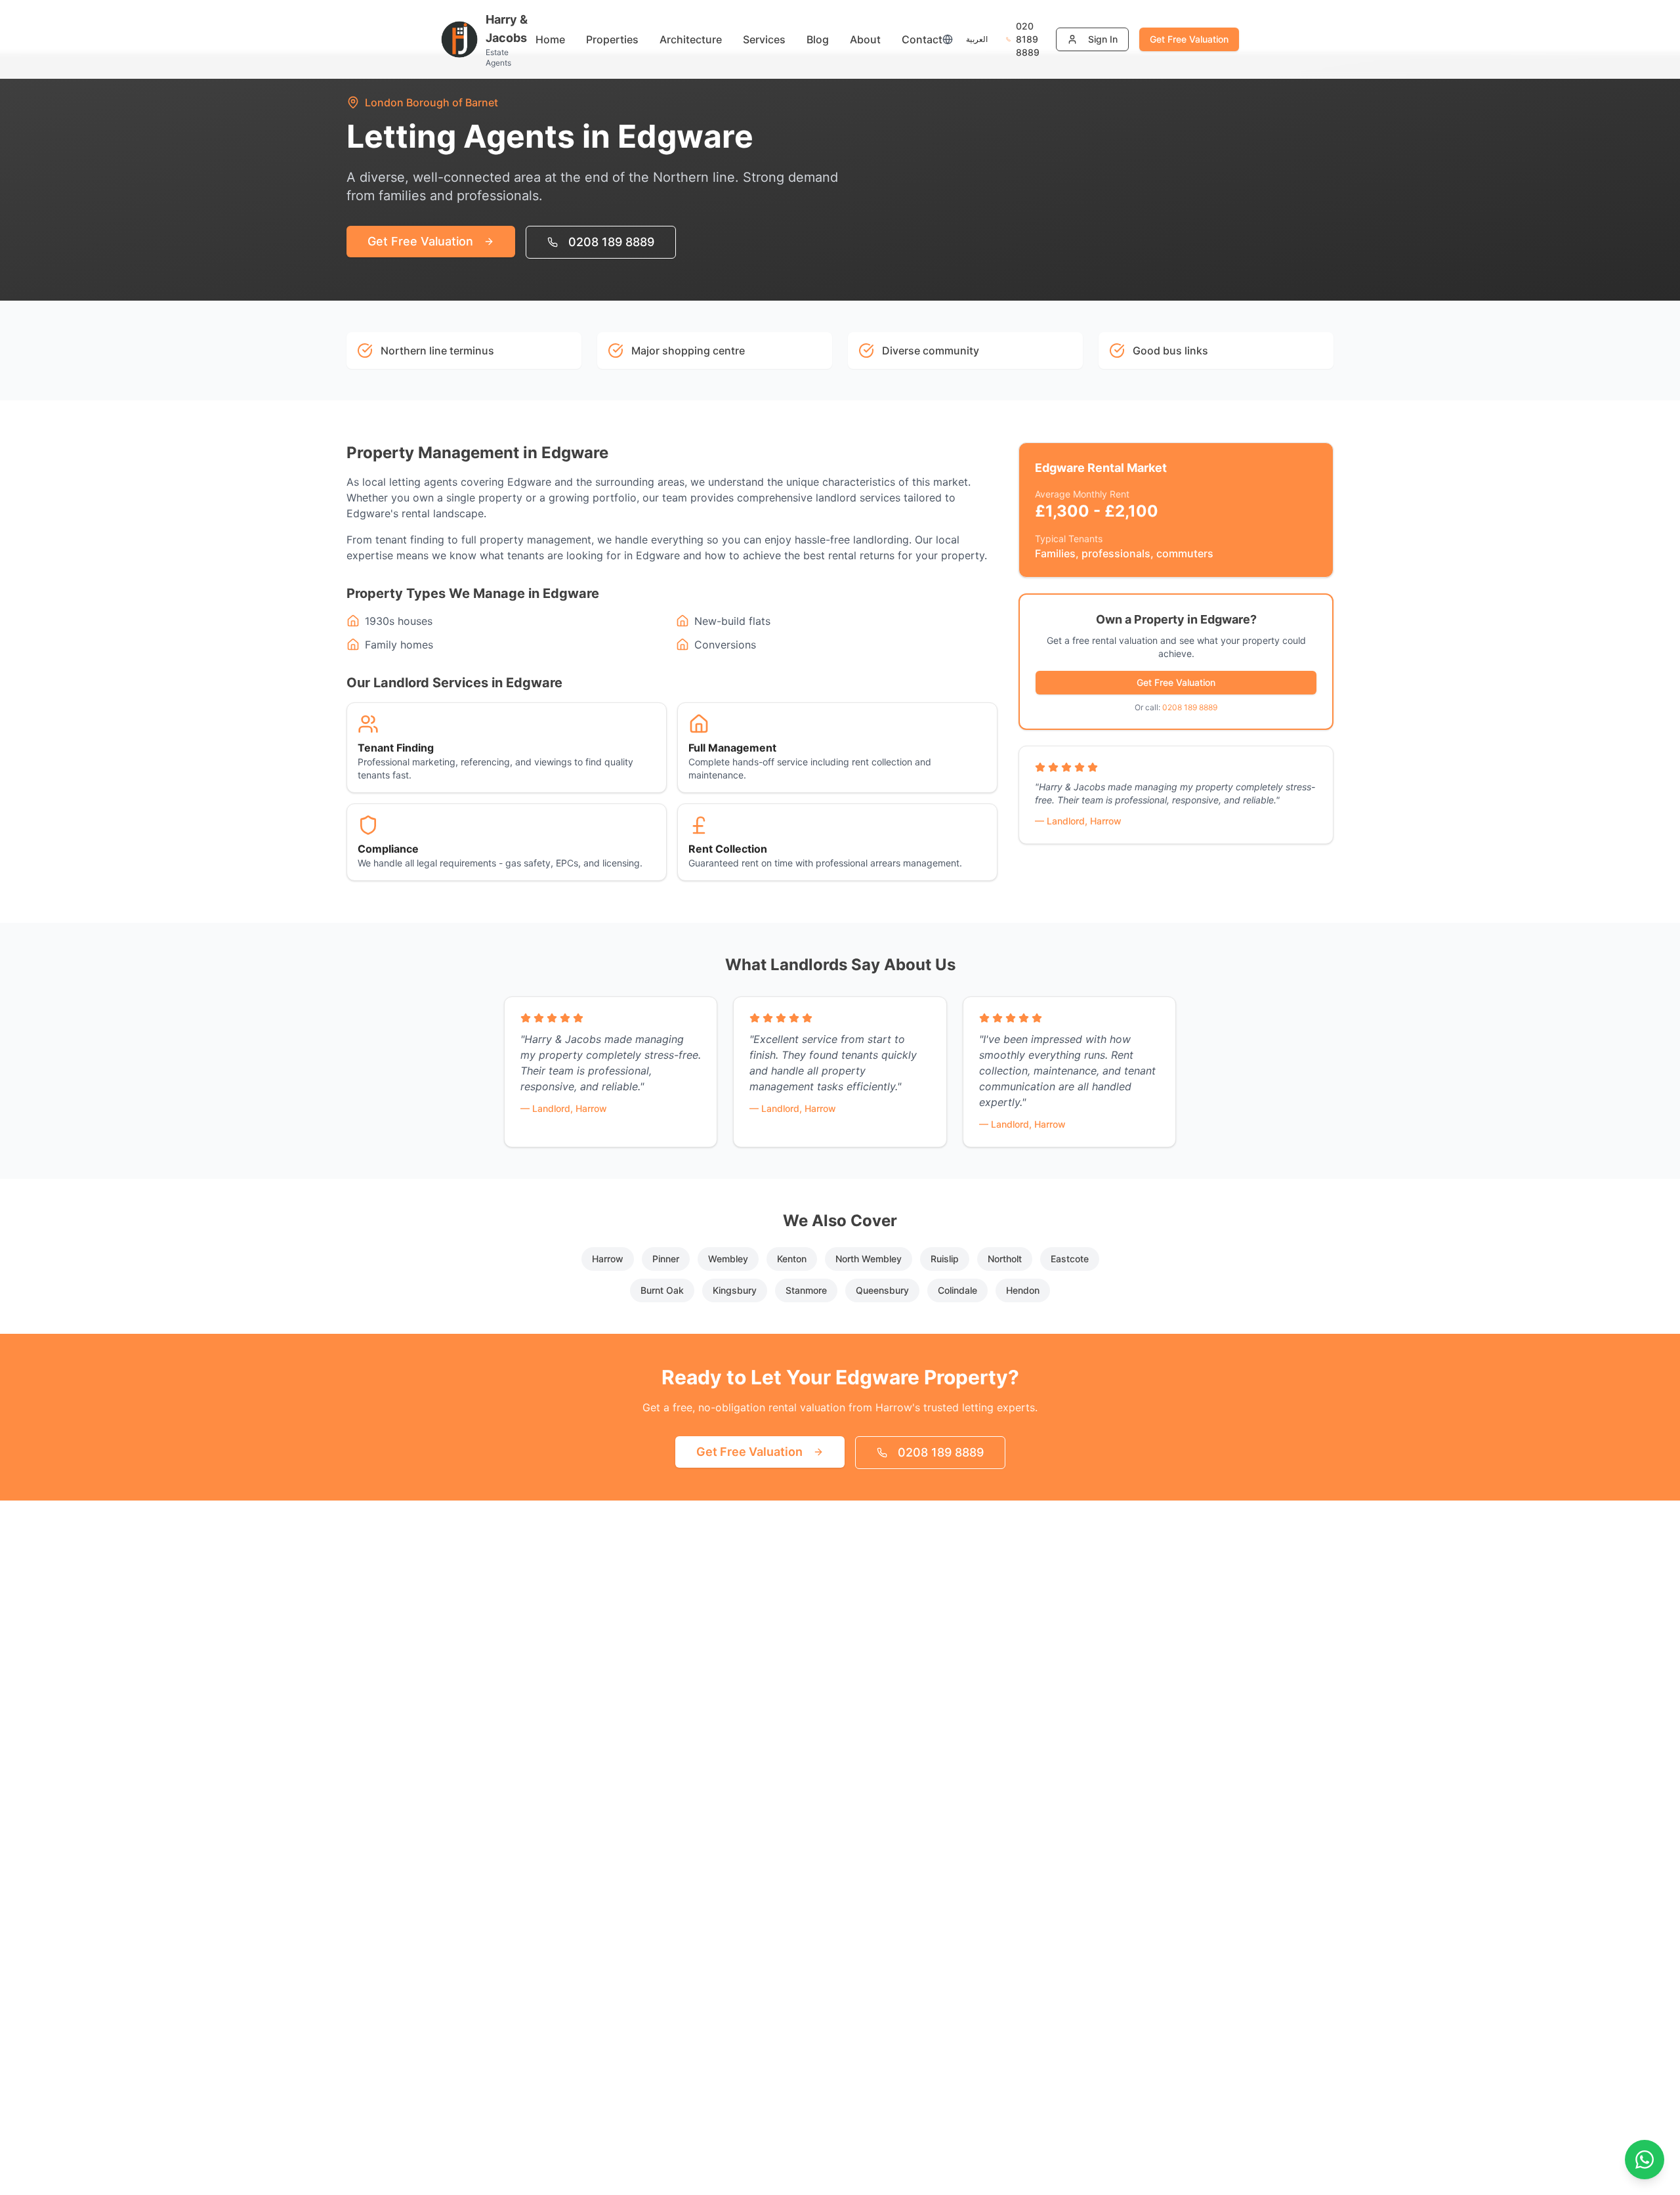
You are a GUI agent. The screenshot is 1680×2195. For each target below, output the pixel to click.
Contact (922, 39)
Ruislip (945, 1259)
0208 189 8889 (611, 242)
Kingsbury (735, 1290)
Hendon (1023, 1290)
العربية (977, 39)
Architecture (691, 39)
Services (764, 39)
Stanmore (806, 1290)
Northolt (1005, 1259)
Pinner (666, 1259)
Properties (612, 39)
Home (550, 39)
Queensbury (882, 1290)
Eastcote (1070, 1259)
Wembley (728, 1259)
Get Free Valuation (1189, 39)
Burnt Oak (662, 1290)
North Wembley (869, 1259)
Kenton (792, 1259)
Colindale (957, 1290)
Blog (818, 39)
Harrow (608, 1259)
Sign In (1103, 39)
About (865, 39)
